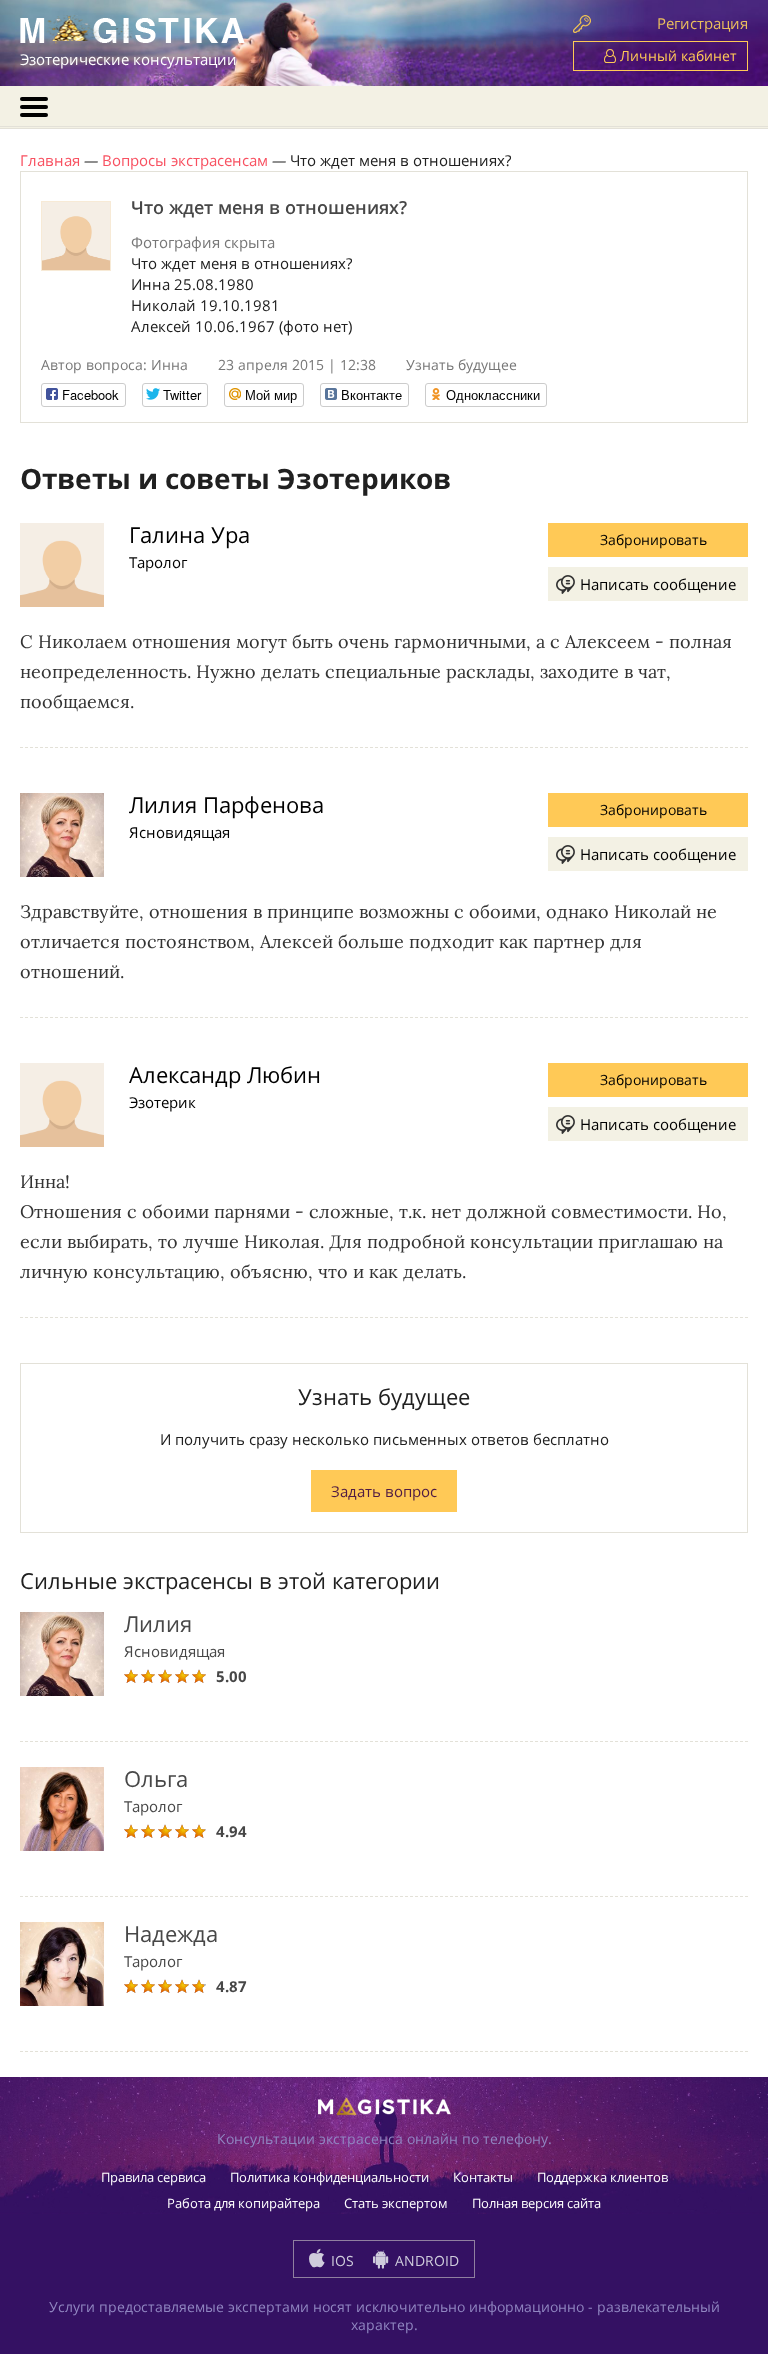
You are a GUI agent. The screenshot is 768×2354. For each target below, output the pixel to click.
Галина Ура (189, 534)
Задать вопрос (384, 1491)
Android (425, 2260)
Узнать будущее (461, 364)
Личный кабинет (676, 55)
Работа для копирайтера (243, 2203)
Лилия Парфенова (226, 804)
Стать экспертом (396, 2203)
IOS (340, 2260)
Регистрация (702, 23)
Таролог (158, 562)
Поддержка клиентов (602, 2177)
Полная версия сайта (536, 2203)
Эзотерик (162, 1102)
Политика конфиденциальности (329, 2177)
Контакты (483, 2177)
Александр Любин (225, 1074)
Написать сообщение (658, 584)
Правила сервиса (153, 2177)
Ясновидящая (179, 832)
